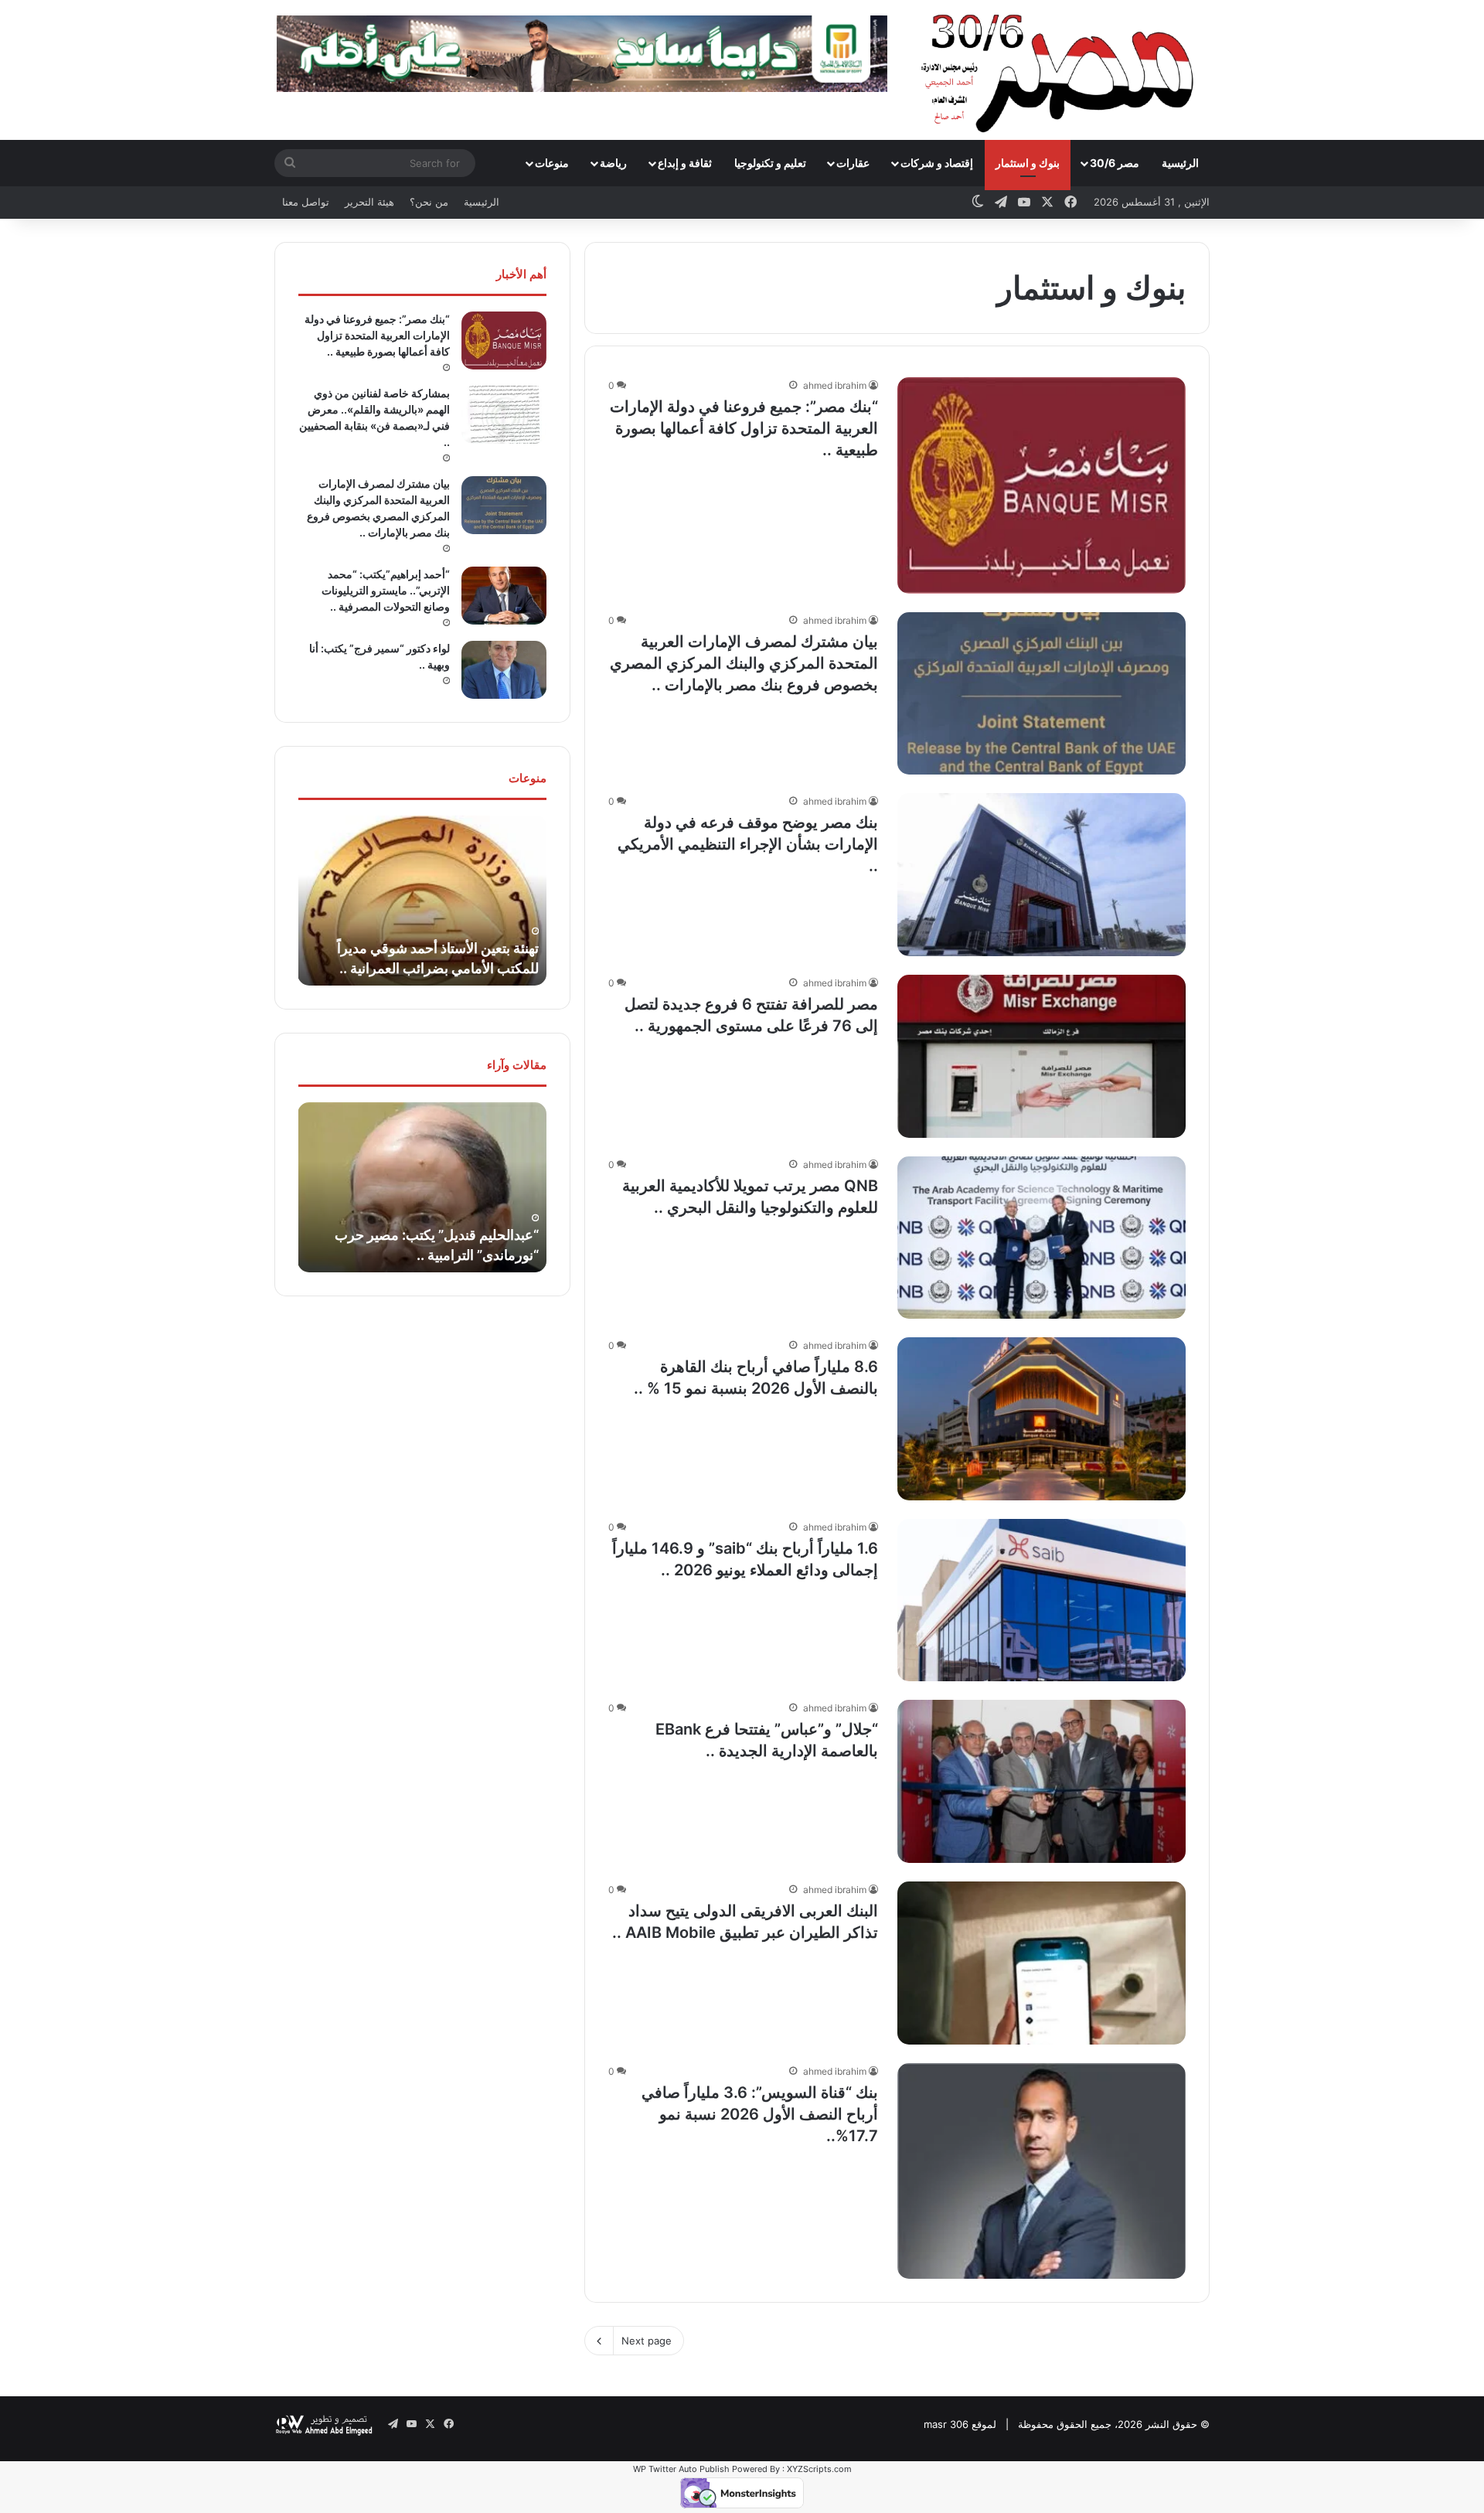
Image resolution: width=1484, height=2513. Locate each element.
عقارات (853, 163)
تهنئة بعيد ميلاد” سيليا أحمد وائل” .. (439, 968)
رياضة (613, 163)
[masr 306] (1062, 70)
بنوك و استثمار (1028, 163)
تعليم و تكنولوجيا (770, 163)
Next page (647, 2341)
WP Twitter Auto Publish (681, 2469)
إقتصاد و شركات (937, 163)
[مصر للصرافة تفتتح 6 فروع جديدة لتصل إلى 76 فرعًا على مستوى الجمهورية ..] (1042, 1056)
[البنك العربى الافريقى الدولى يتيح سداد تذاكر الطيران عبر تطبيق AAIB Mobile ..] (1042, 1963)
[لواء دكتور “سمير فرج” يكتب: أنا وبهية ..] (504, 670)
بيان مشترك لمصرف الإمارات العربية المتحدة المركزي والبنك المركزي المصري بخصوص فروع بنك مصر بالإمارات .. (744, 663)
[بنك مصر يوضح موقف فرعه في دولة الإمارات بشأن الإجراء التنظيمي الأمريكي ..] (1042, 875)
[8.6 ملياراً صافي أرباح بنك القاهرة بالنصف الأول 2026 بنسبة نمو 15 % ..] (1042, 1419)
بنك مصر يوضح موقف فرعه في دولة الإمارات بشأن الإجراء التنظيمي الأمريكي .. (748, 844)
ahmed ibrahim (835, 385)
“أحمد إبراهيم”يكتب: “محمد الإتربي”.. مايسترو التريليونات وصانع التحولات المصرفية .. (386, 590)
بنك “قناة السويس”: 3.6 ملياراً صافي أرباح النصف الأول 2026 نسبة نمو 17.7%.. (760, 2114)
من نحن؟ (429, 202)
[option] (418, 901)
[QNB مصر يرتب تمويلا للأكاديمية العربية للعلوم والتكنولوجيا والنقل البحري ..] (1042, 1238)
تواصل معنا (306, 202)
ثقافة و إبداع (685, 163)
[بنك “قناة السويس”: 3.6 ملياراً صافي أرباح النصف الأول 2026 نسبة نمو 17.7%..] (1042, 2171)
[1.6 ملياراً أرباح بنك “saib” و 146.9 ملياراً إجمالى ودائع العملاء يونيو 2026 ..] (1042, 1600)
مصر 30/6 (1115, 163)
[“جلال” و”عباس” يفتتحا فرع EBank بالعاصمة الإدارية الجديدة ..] (1042, 1781)
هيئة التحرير (369, 202)
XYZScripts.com (819, 2469)
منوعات (552, 163)
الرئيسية (1180, 163)
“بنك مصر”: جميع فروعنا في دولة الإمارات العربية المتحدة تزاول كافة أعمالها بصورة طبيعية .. (744, 428)
